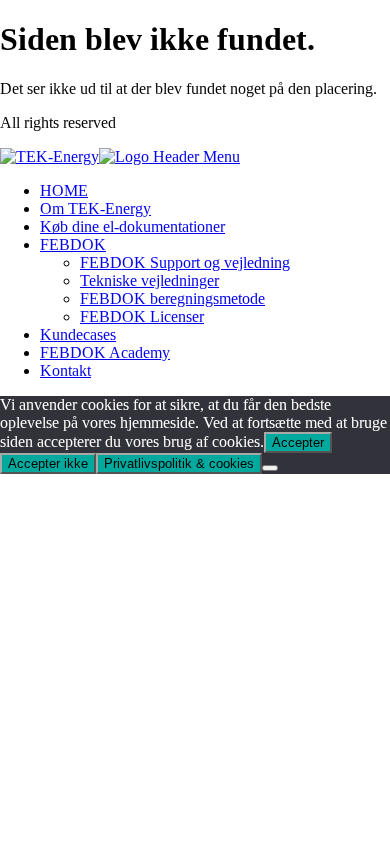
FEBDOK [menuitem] (73, 244)
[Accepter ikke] (270, 468)
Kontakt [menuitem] (65, 370)
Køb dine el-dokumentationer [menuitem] (132, 226)
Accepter (298, 442)
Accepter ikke (48, 463)
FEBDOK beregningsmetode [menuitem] (172, 298)
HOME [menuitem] (64, 190)
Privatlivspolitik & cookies (179, 463)
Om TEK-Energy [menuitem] (95, 208)
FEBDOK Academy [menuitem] (105, 352)
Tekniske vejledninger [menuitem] (149, 280)
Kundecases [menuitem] (78, 334)
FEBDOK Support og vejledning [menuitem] (185, 262)
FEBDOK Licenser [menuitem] (142, 316)
